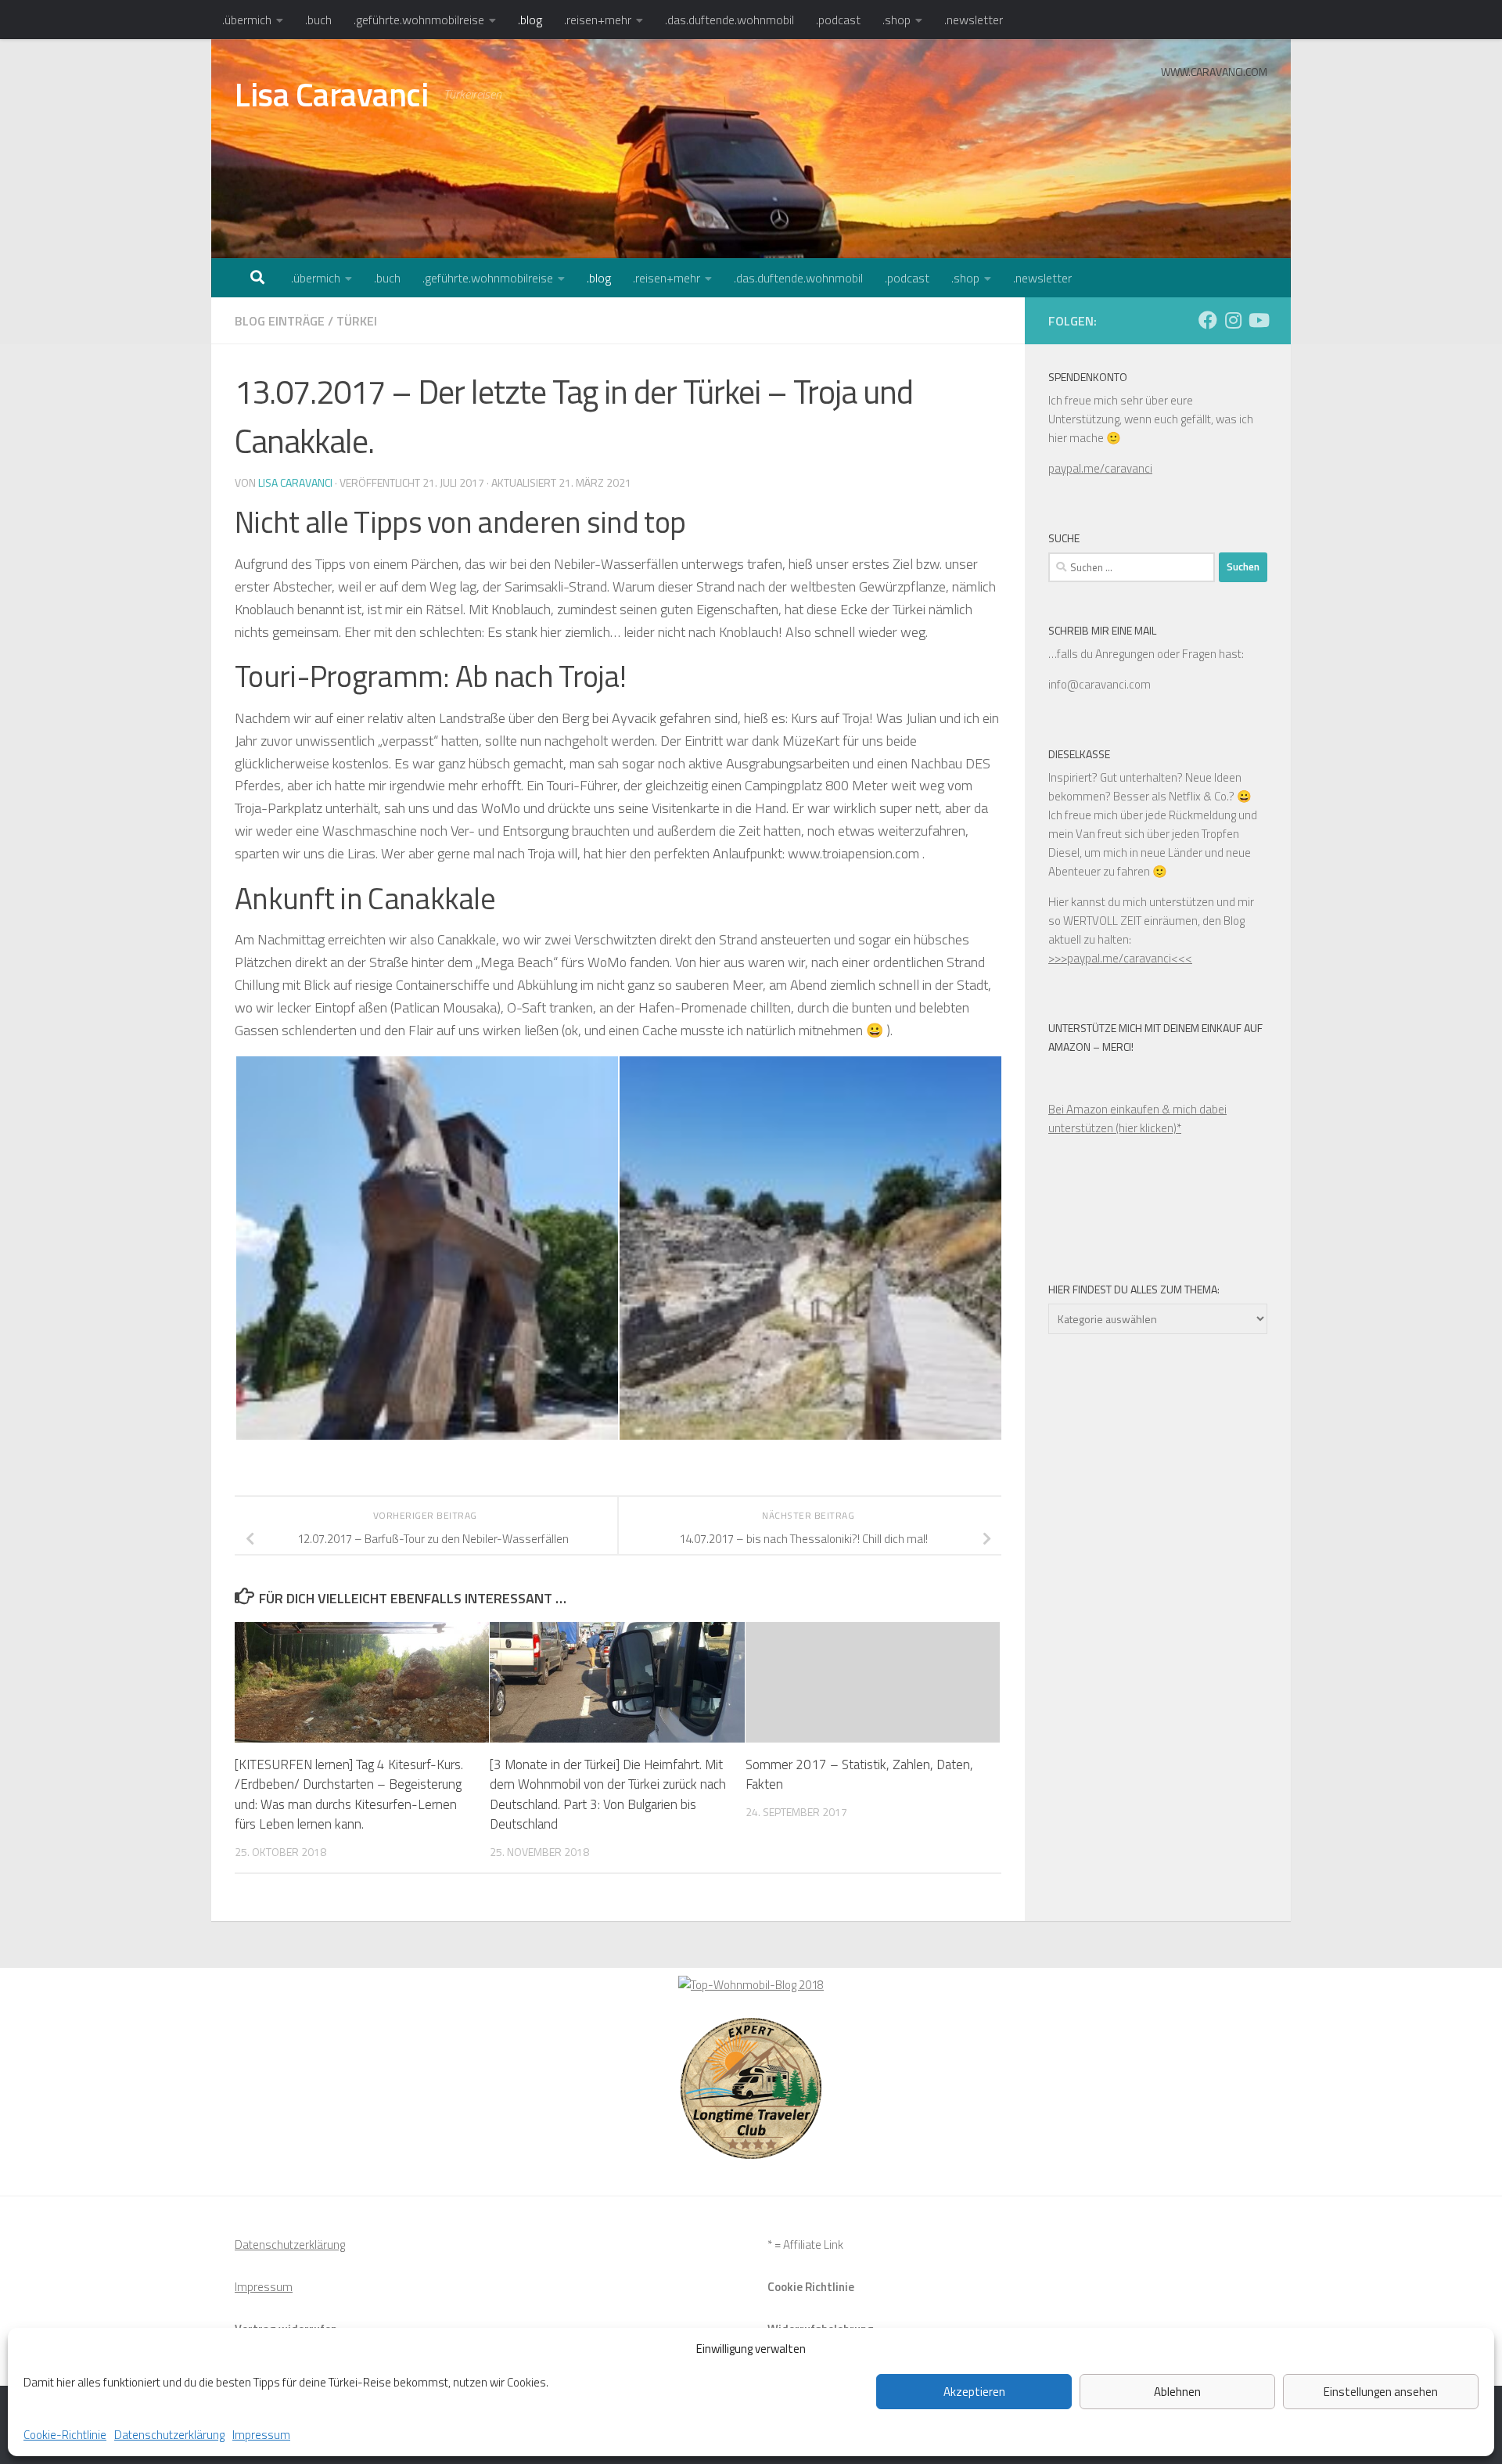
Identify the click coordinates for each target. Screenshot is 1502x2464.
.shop (897, 20)
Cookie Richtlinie (811, 2287)
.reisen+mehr (598, 20)
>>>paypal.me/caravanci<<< (1120, 958)
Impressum (261, 2435)
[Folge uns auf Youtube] (1258, 320)
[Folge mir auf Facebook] (1208, 320)
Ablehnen (1177, 2392)
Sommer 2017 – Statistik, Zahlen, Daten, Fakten (859, 1775)
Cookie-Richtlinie (65, 2435)
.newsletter (974, 20)
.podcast (838, 20)
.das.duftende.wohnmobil (729, 20)
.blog (530, 20)
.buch (318, 20)
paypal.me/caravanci (1100, 468)
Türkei (357, 321)
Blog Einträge (280, 321)
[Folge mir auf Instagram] (1233, 320)
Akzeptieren (974, 2392)
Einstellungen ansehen (1381, 2392)
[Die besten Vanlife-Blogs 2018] (751, 1985)
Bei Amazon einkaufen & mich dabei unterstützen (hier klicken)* (1137, 1119)
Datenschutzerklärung (169, 2435)
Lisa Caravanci (331, 94)
